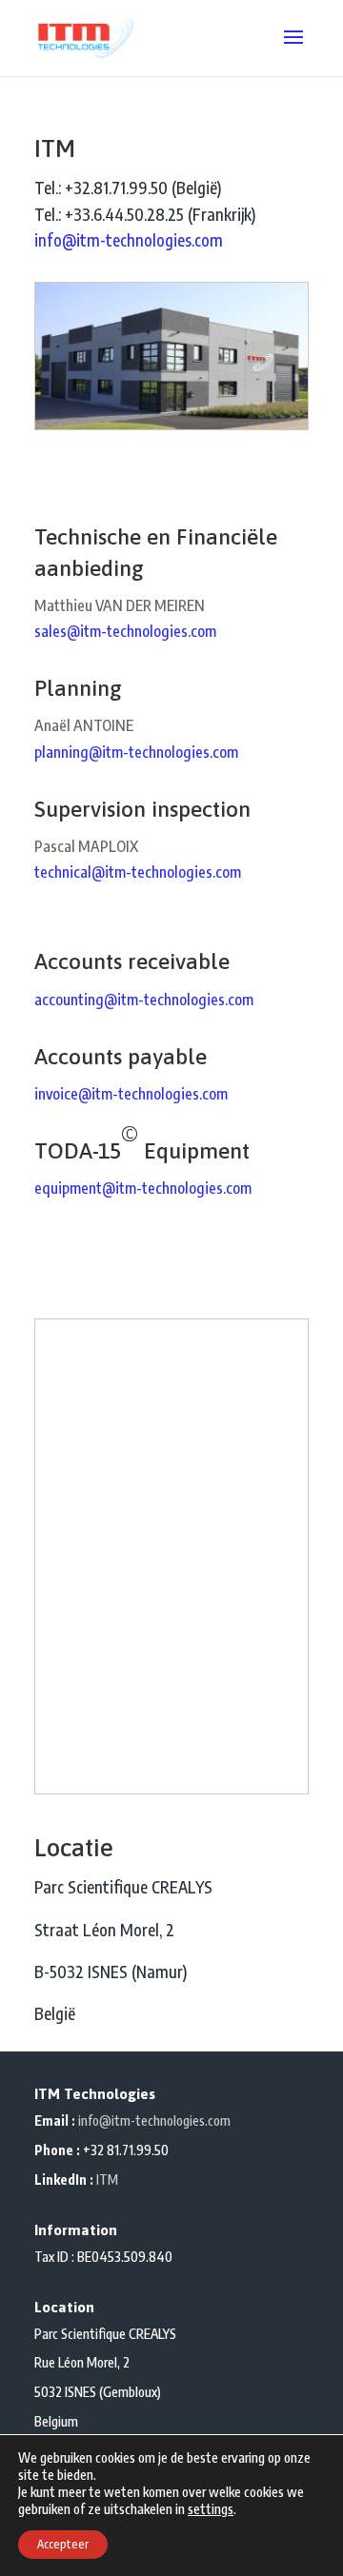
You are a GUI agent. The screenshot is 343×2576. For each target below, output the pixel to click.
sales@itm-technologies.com (125, 631)
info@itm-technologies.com (129, 240)
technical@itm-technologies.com (138, 872)
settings (211, 2509)
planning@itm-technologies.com (136, 752)
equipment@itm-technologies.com (143, 1188)
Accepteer (63, 2544)
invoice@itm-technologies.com (131, 1094)
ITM (107, 2180)
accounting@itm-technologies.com (144, 1000)
